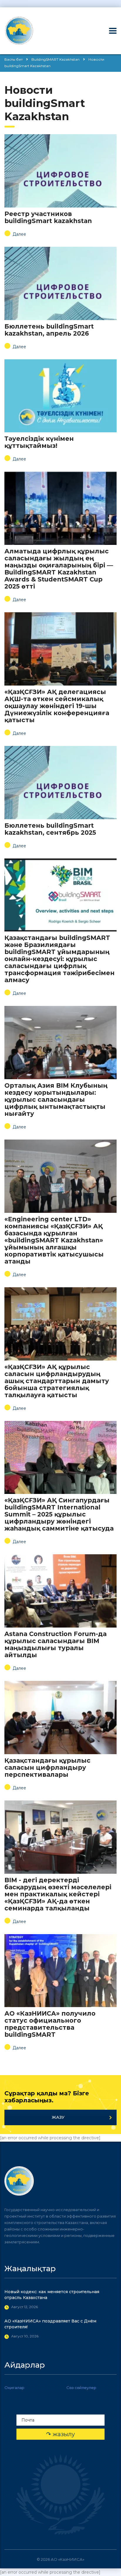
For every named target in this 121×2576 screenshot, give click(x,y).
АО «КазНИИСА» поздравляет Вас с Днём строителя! (50, 2324)
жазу (58, 2117)
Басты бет (14, 59)
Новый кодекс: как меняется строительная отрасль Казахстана (52, 2295)
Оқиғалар (14, 2388)
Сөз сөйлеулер (81, 2388)
